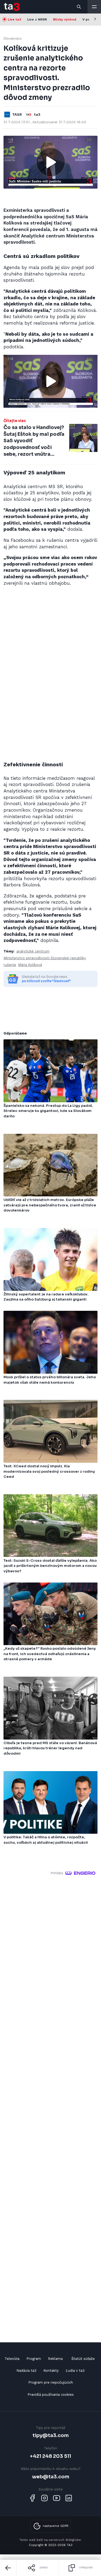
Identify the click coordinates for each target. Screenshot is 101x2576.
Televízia (12, 2359)
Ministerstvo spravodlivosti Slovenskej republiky (45, 958)
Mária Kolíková (30, 965)
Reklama (55, 2359)
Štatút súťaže (83, 2359)
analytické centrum (33, 951)
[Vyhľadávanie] (79, 7)
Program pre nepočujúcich (51, 2382)
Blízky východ (65, 19)
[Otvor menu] (94, 7)
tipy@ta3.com (51, 2435)
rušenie (10, 965)
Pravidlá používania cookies (51, 2395)
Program (34, 2359)
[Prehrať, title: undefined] (51, 162)
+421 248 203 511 (50, 2456)
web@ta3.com (51, 2477)
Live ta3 (14, 19)
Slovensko (13, 38)
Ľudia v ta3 (75, 2371)
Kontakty (51, 2371)
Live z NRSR (37, 19)
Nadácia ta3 (26, 2371)
